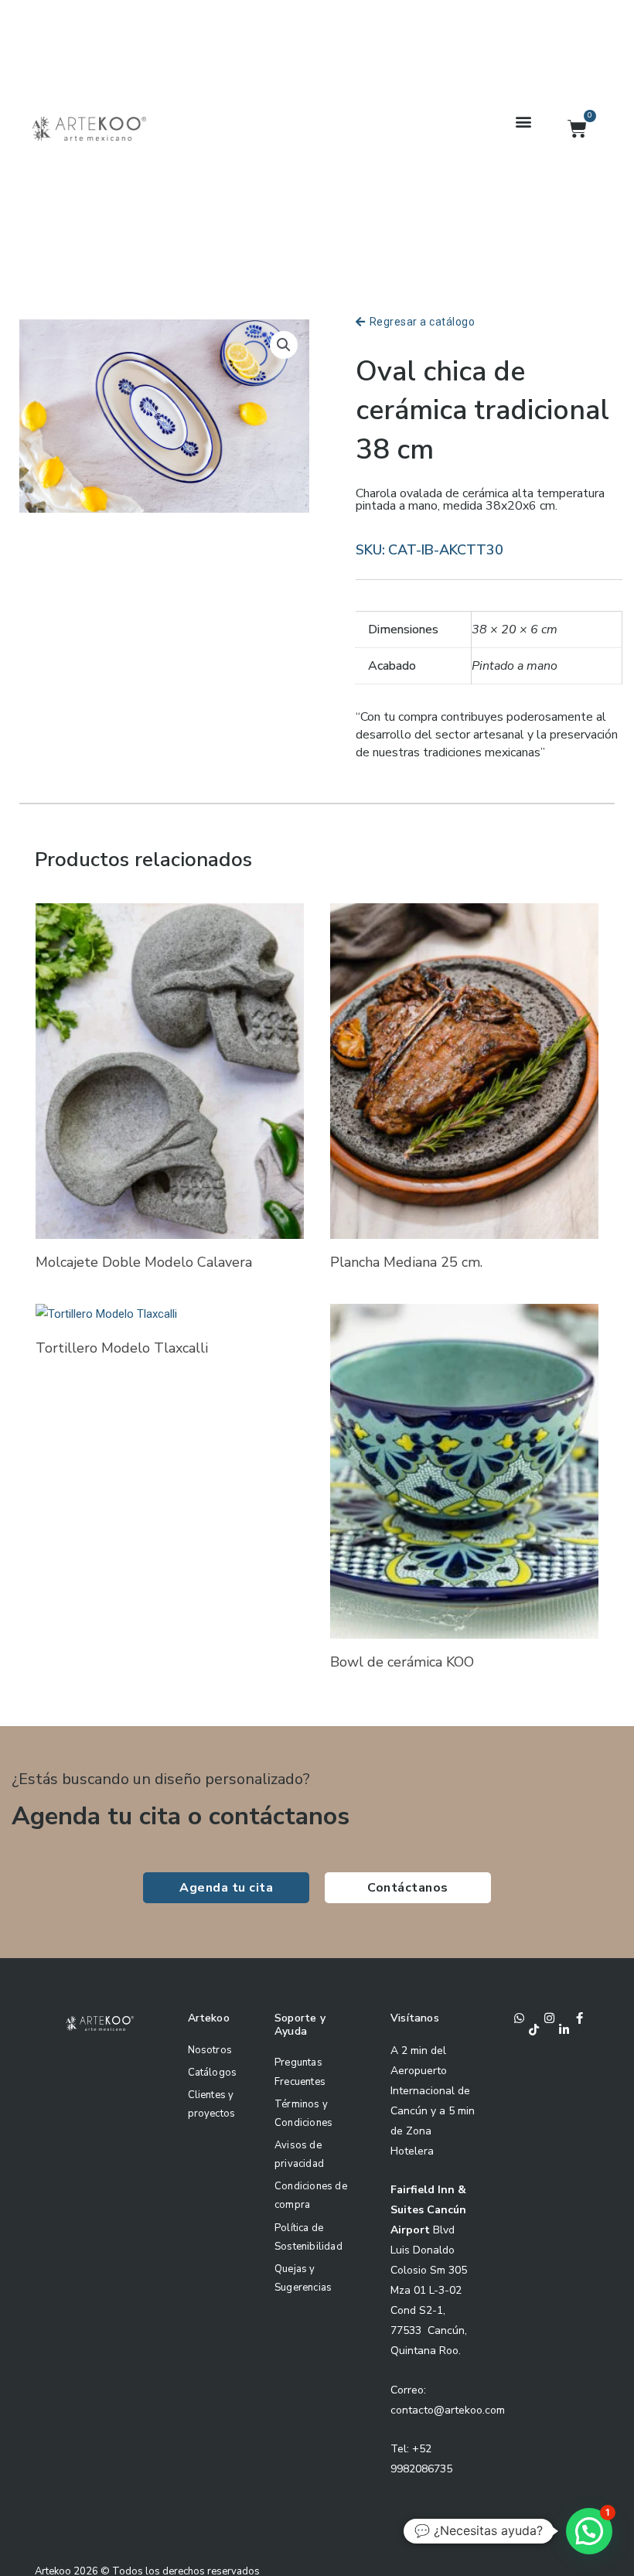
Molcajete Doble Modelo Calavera (144, 1262)
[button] (523, 121)
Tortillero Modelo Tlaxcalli (122, 1348)
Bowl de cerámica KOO (402, 1662)
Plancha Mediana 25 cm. (406, 1262)
